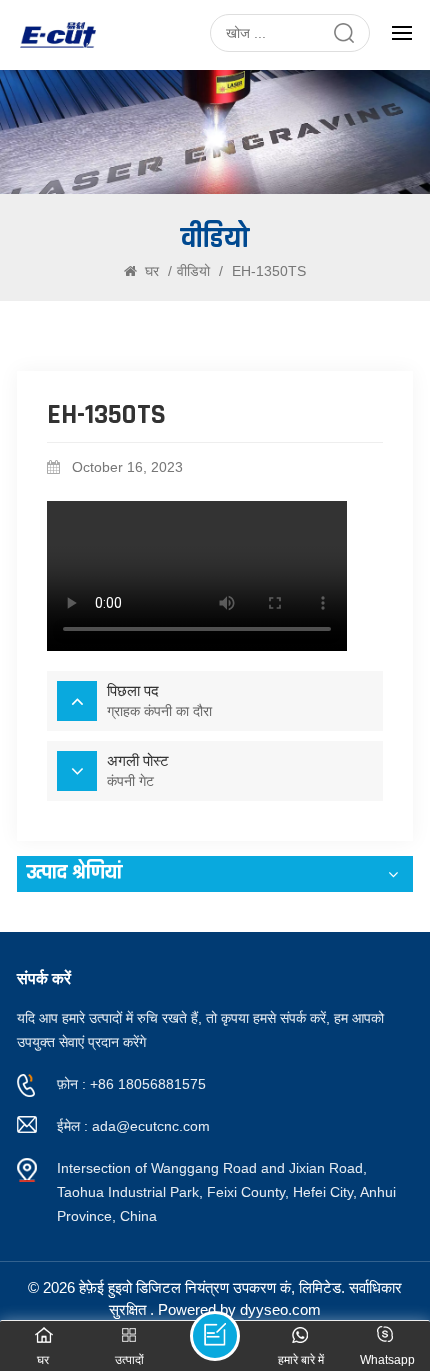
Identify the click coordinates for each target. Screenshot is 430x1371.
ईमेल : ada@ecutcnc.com (133, 1126)
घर (152, 271)
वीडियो (193, 271)
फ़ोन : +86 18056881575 (131, 1084)
